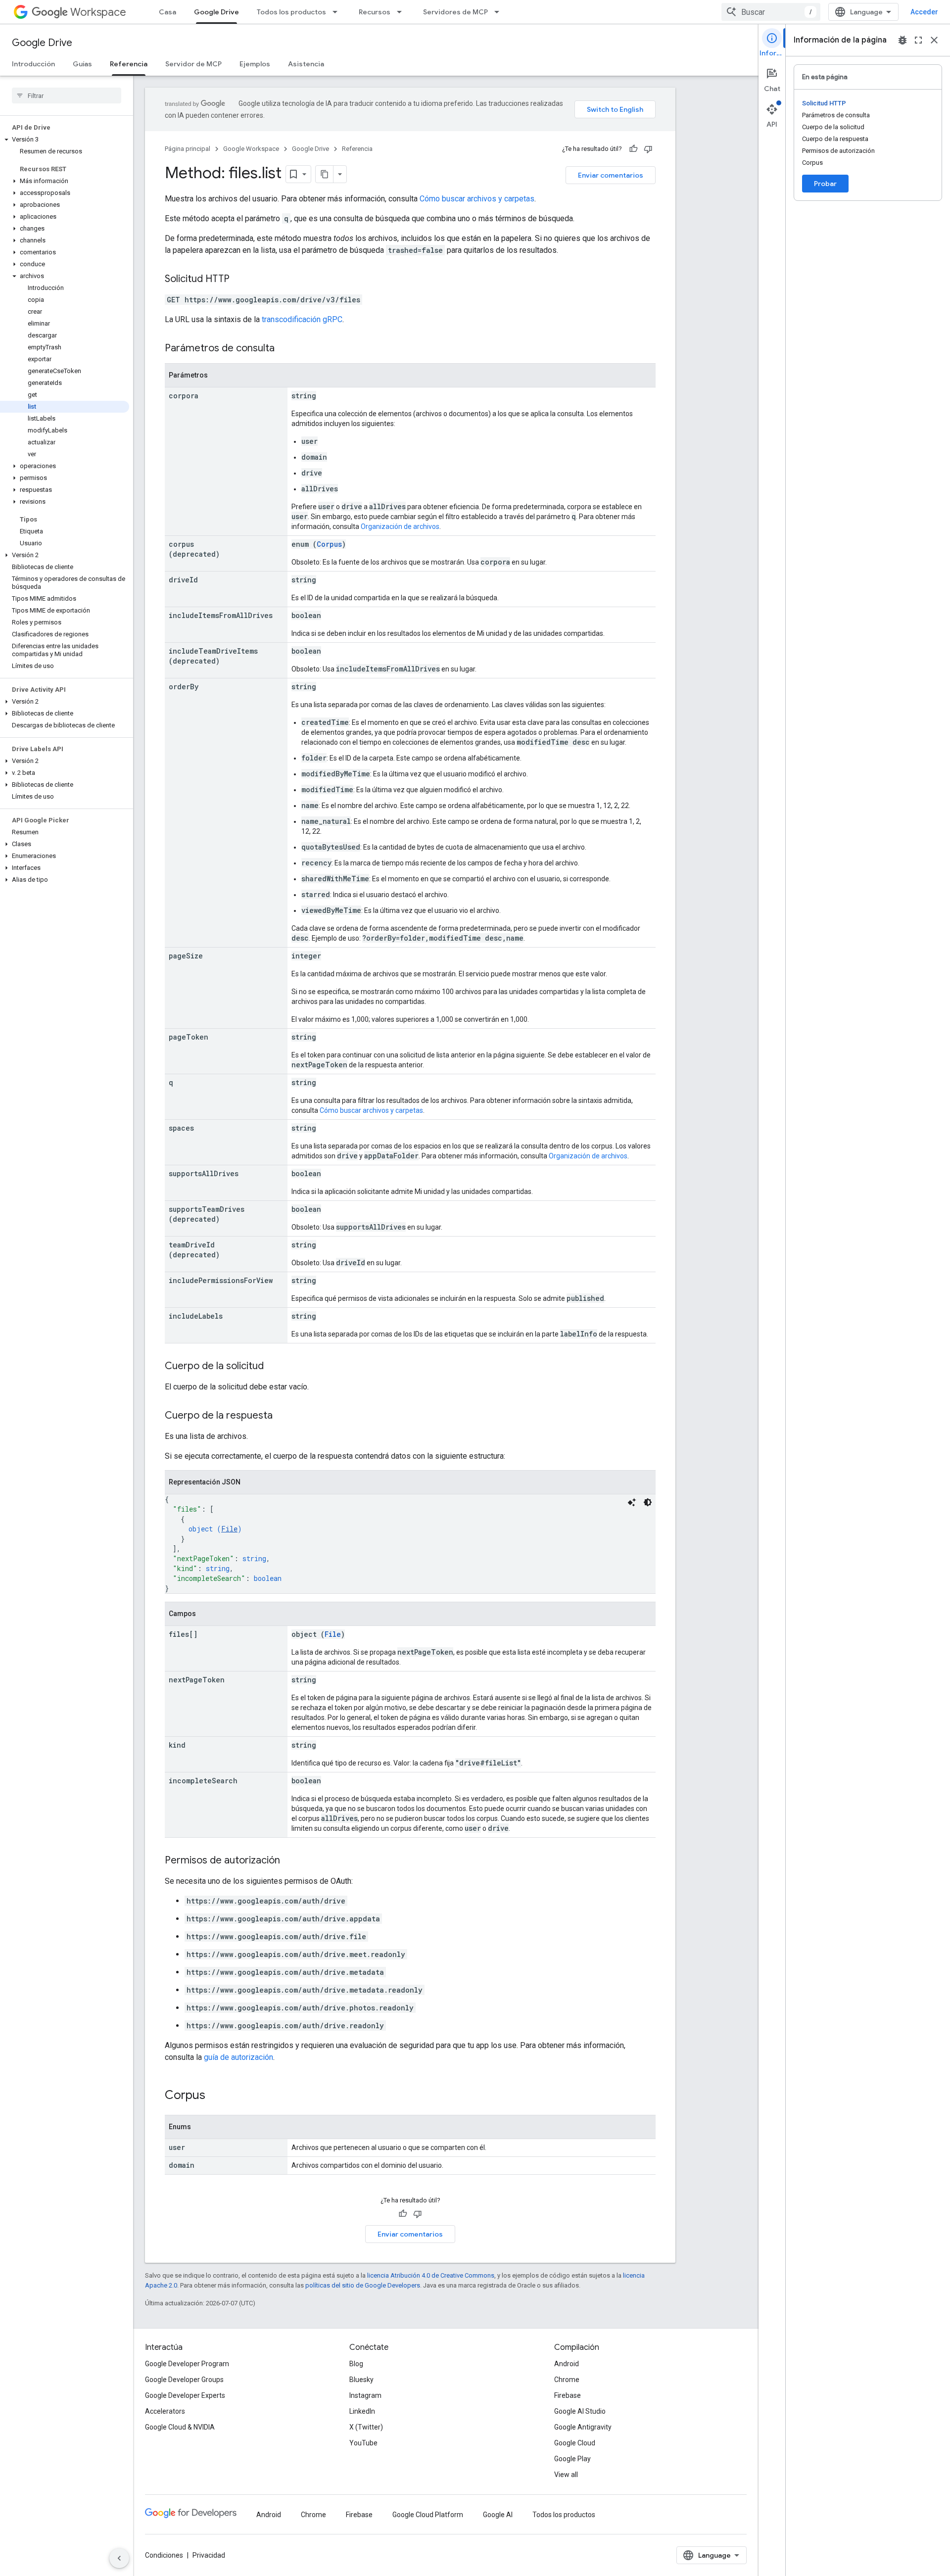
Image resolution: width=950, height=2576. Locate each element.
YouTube (363, 2443)
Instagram (365, 2395)
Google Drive (216, 12)
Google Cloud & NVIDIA (180, 2427)
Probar (825, 184)
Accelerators (165, 2411)
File (229, 1529)
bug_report (902, 40)
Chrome (567, 2380)
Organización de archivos (400, 526)
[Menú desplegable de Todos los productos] (338, 12)
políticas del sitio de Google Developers (363, 2285)
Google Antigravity (583, 2427)
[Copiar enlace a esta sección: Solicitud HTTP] (239, 280)
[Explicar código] (632, 1502)
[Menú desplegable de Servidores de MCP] (500, 12)
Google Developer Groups (184, 2380)
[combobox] (771, 12)
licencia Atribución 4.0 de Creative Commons (431, 2275)
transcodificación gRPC (302, 319)
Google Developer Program (187, 2364)
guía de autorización (238, 2057)
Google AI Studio (580, 2411)
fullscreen (918, 40)
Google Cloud (575, 2443)
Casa (167, 12)
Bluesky (361, 2380)
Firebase (568, 2395)
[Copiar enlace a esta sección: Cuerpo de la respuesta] (283, 1416)
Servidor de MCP (193, 64)
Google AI (498, 2515)
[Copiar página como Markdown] (325, 174)
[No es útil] (648, 149)
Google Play (572, 2459)
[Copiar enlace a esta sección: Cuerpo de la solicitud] (274, 1367)
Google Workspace (251, 149)
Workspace (98, 12)
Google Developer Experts (185, 2395)
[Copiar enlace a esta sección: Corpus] (215, 2096)
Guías (82, 64)
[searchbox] (67, 95)
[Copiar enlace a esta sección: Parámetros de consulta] (285, 349)
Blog (356, 2364)
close (934, 40)
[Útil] (633, 149)
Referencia (129, 64)
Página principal (188, 149)
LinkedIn (362, 2411)
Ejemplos (255, 64)
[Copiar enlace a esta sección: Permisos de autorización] (290, 1861)
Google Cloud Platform (428, 2515)
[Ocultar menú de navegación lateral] (119, 2558)
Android (567, 2364)
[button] (65, 140)
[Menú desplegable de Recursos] (402, 12)
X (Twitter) (366, 2427)
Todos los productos (291, 12)
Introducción (33, 64)
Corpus (329, 544)
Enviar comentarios (611, 175)
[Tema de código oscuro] (648, 1502)
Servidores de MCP (455, 12)
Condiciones (164, 2555)
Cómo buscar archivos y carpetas (477, 199)
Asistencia (306, 64)
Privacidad (209, 2555)
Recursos (375, 12)
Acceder (924, 12)
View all (566, 2475)
